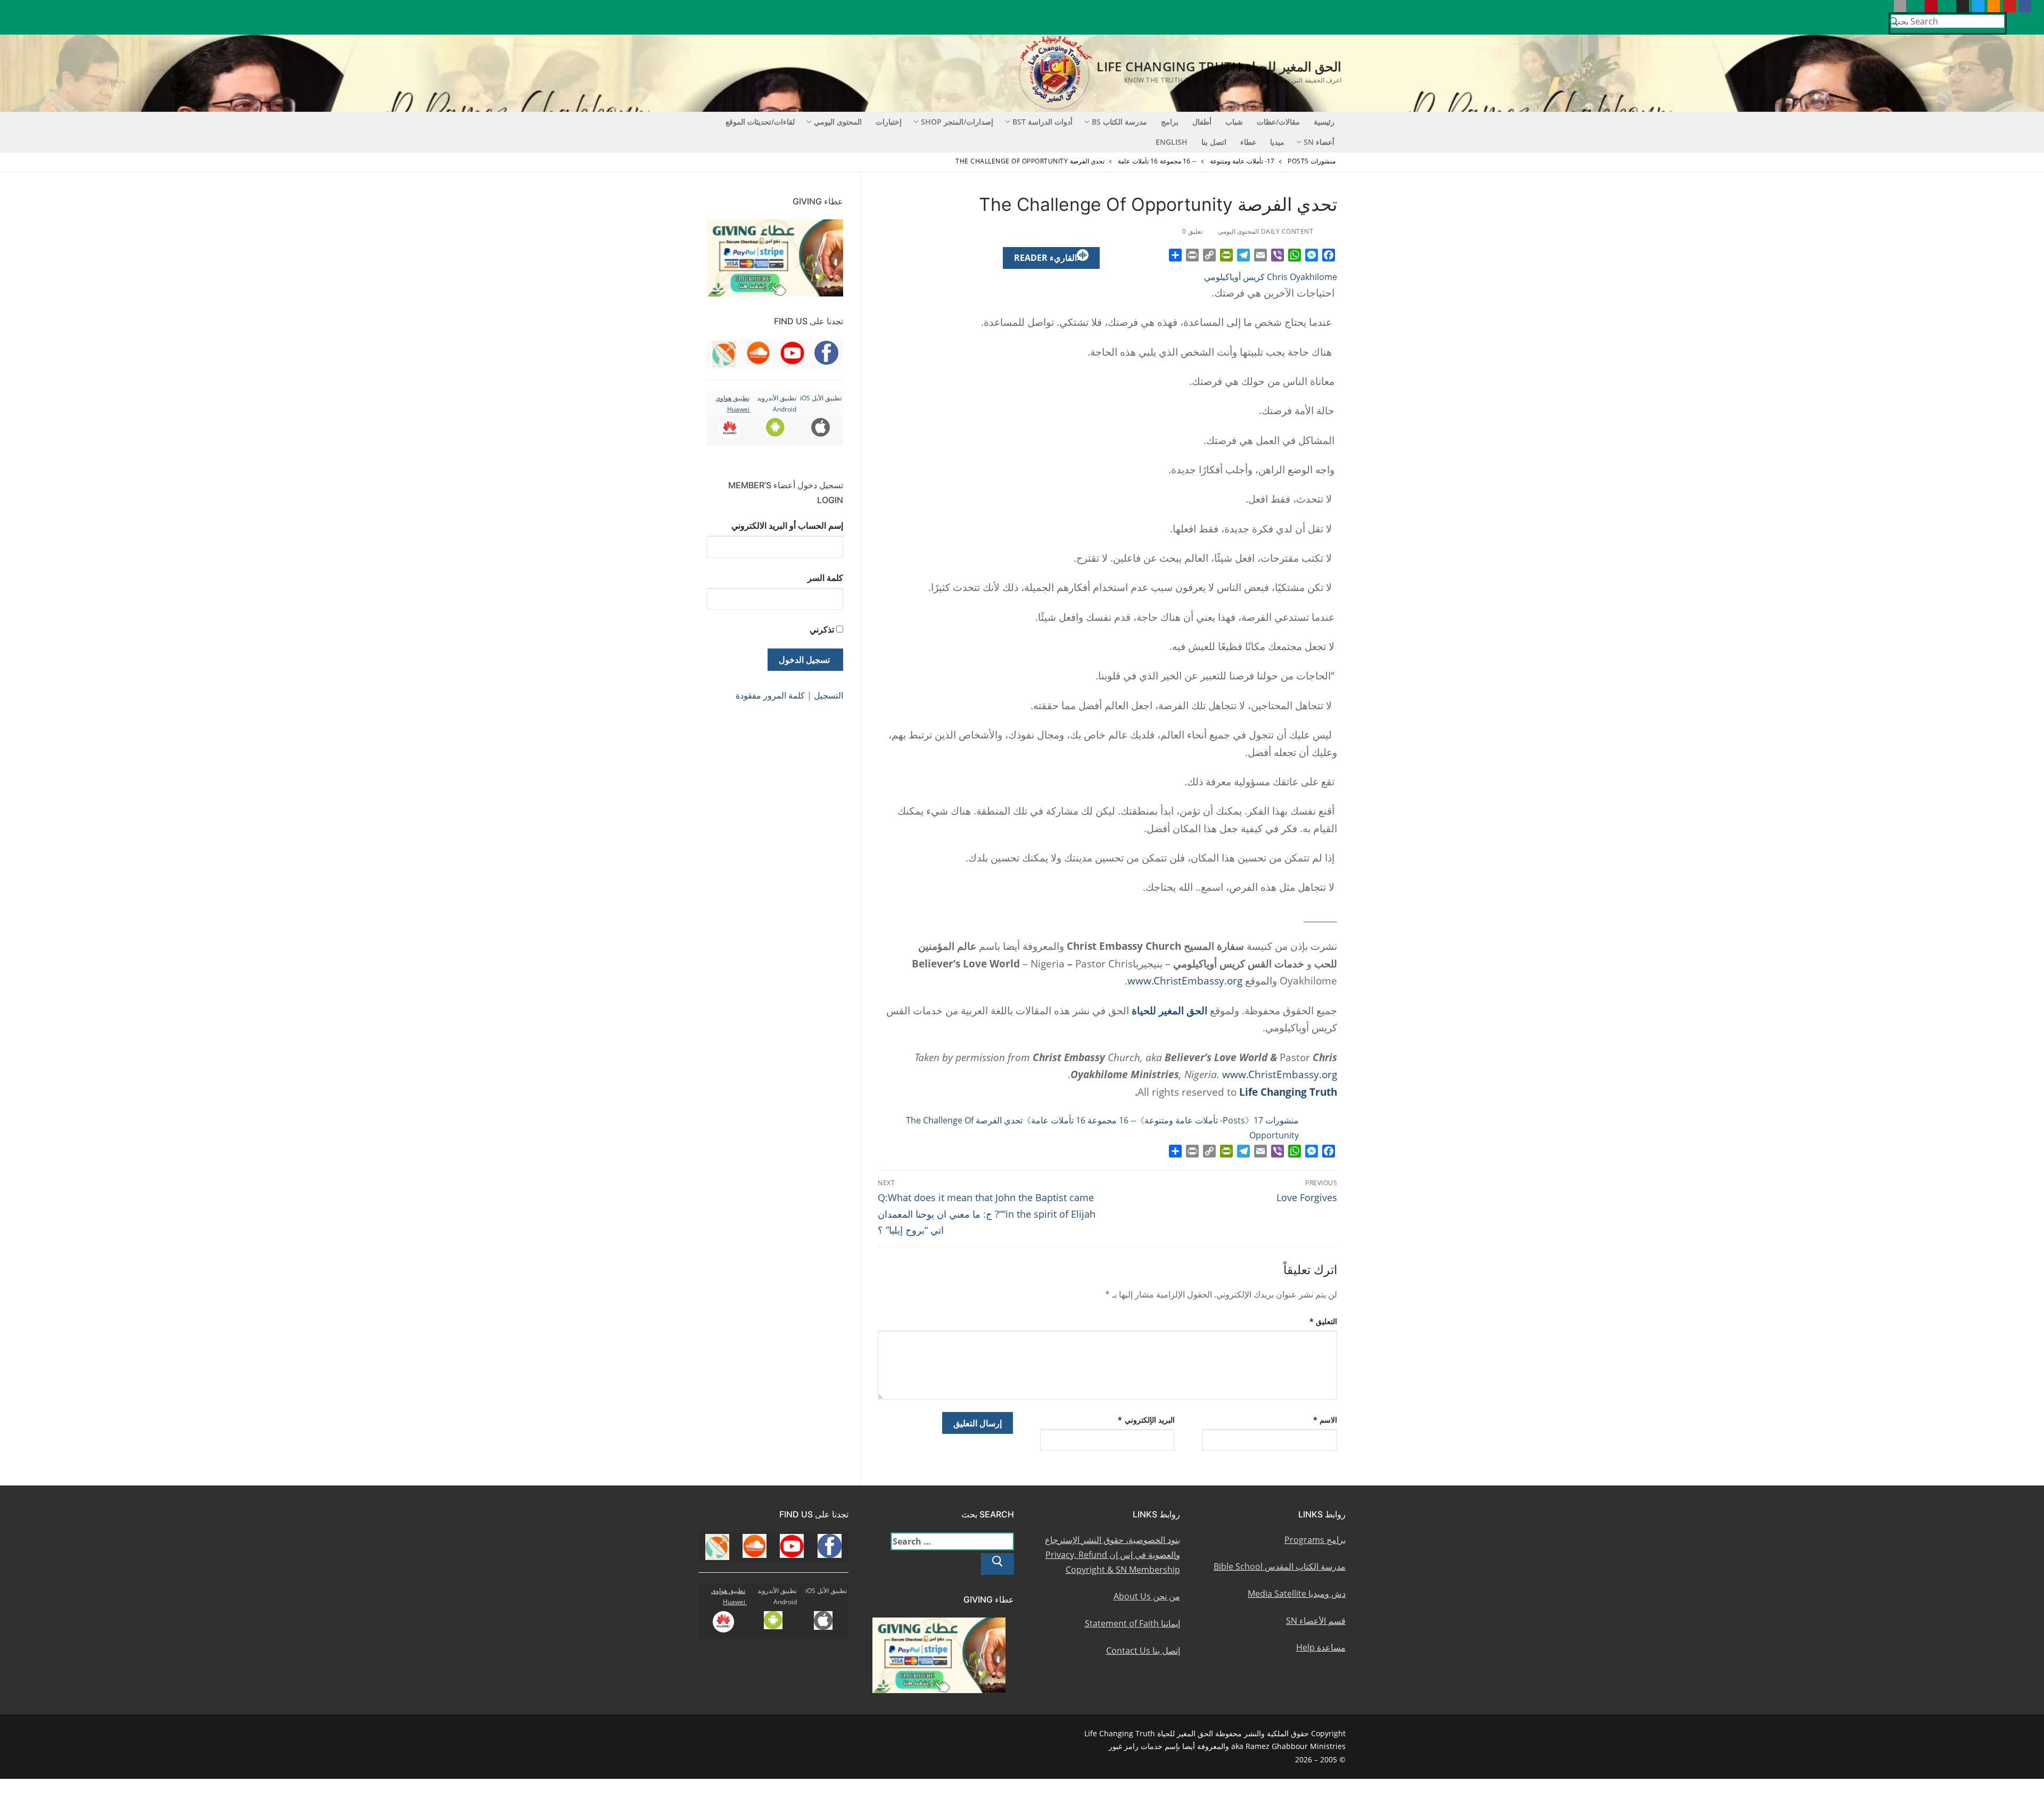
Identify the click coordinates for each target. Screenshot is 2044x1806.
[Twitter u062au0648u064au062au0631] (1978, 6)
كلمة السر (825, 578)
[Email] (1260, 255)
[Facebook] (1329, 255)
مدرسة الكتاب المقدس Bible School (1280, 1566)
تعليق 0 (1193, 231)
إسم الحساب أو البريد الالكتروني (787, 526)
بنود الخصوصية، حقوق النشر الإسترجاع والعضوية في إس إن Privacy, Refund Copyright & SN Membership (1112, 1555)
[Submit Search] (1894, 23)
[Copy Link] (1209, 255)
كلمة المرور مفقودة (770, 695)
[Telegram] (1243, 255)
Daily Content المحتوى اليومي (1267, 231)
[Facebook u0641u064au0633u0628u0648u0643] (2025, 6)
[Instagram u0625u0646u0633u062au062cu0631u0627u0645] (1962, 6)
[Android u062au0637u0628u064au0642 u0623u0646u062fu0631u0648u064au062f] (1915, 6)
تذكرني (822, 629)
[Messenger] (1312, 255)
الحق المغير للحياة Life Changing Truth (1219, 66)
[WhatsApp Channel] (1947, 6)
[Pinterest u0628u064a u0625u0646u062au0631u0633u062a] (1931, 6)
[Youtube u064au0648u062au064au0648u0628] (2009, 6)
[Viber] (1278, 255)
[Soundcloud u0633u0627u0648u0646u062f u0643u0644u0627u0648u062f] (1994, 6)
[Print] (1192, 255)
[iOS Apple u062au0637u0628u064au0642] (1900, 6)
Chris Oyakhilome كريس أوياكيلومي (1271, 277)
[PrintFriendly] (1226, 255)
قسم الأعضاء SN (1316, 1621)
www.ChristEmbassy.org (1185, 980)
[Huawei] (1884, 6)
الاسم (1325, 1420)
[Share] (1175, 255)
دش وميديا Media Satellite (1297, 1594)
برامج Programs (1315, 1540)
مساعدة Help (1321, 1647)
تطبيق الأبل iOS (821, 398)
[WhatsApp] (1295, 255)
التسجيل (829, 695)
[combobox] (1948, 21)
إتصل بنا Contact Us (1143, 1651)
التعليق (1324, 1321)
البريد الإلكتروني (1146, 1420)
